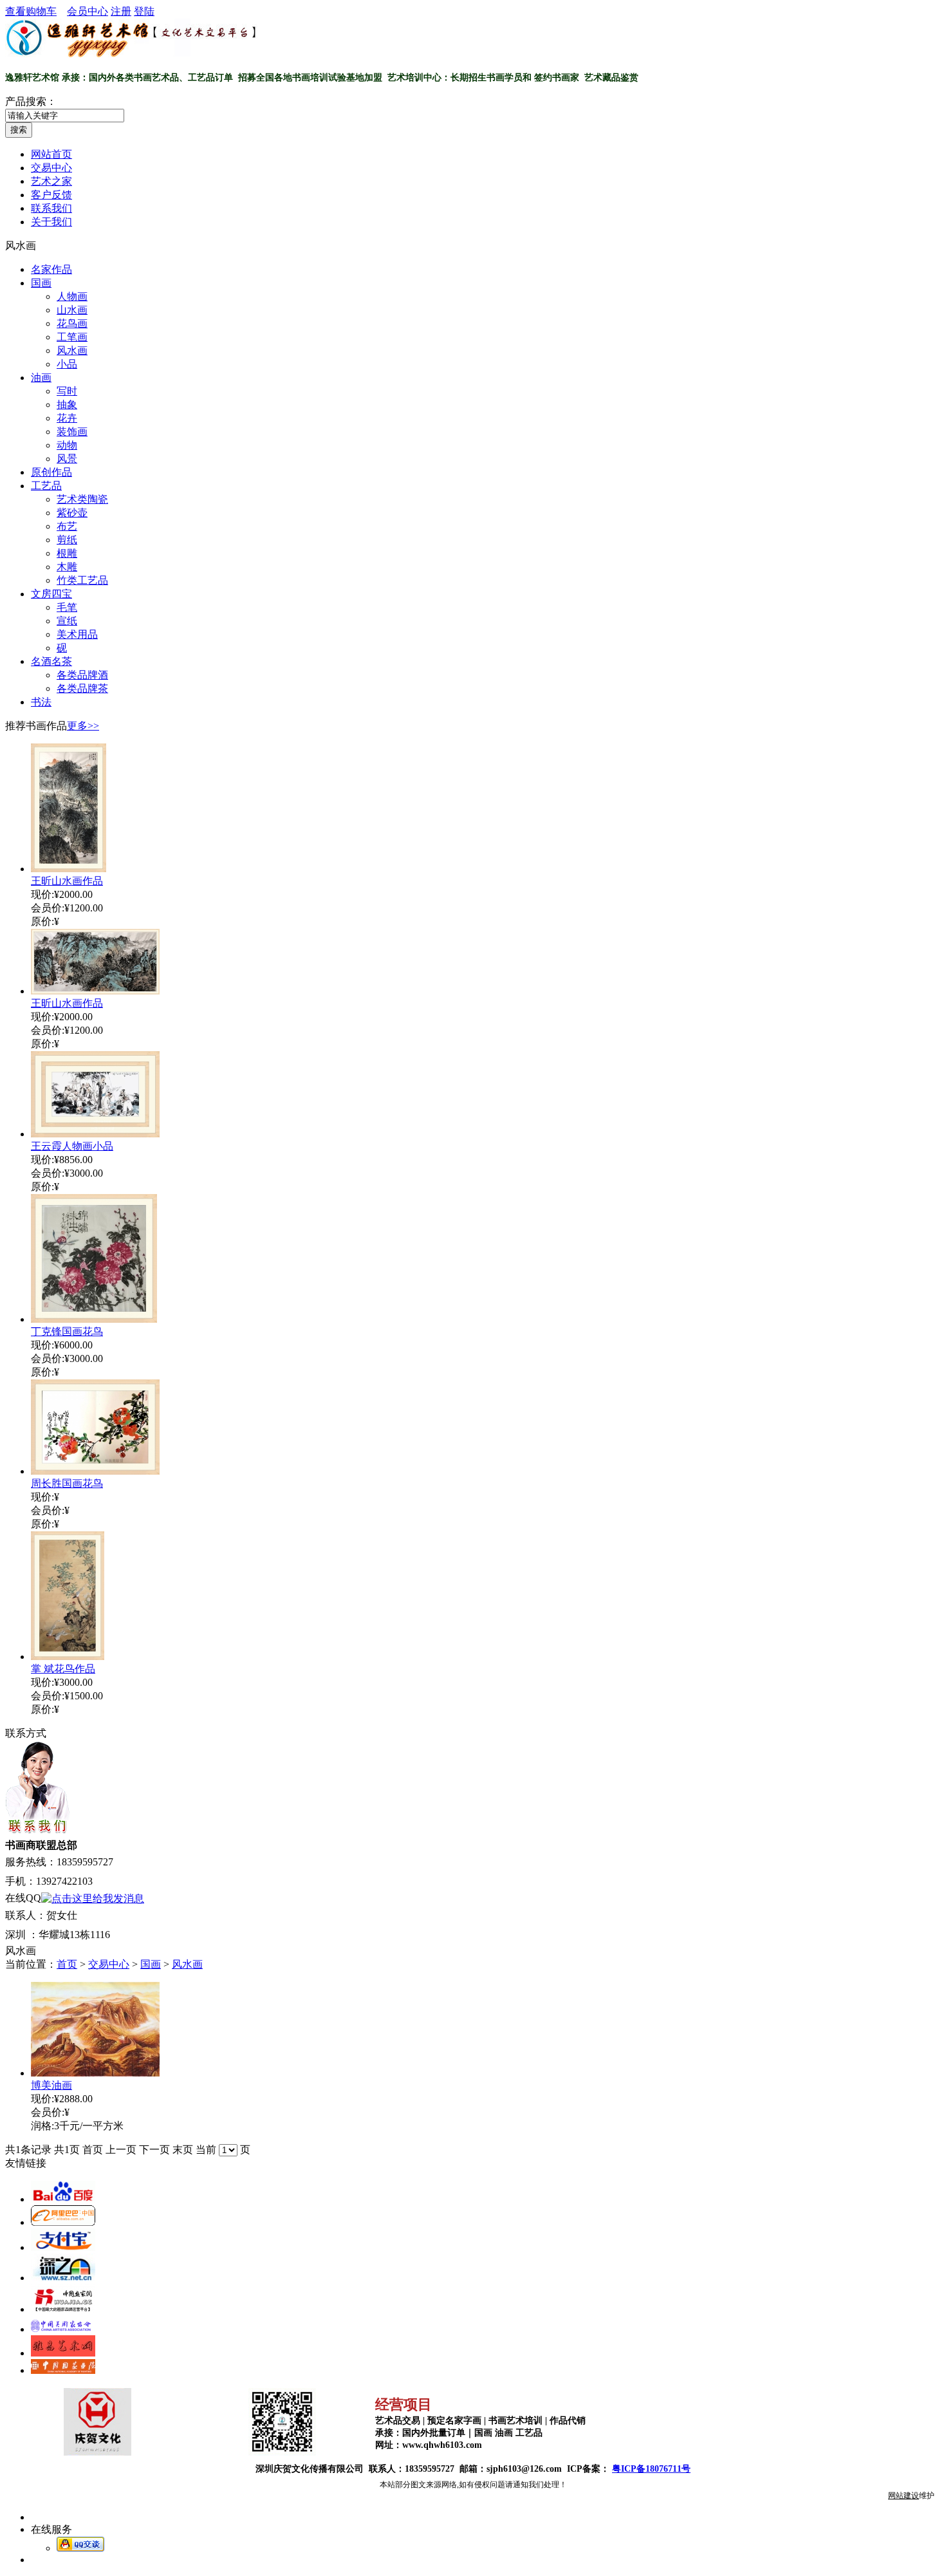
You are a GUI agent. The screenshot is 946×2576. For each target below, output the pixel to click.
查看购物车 (31, 11)
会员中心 (88, 11)
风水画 (72, 350)
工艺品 (46, 486)
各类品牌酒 (82, 675)
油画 (41, 378)
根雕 (67, 553)
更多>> (83, 726)
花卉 (67, 418)
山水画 (72, 310)
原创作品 (51, 472)
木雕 (67, 567)
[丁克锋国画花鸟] (94, 1319)
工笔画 (72, 337)
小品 (67, 364)
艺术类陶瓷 (82, 499)
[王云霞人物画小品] (95, 1134)
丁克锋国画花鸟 (67, 1331)
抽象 (67, 405)
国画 (41, 283)
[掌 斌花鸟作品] (68, 1657)
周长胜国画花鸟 (67, 1483)
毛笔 (67, 607)
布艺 (67, 526)
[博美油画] (95, 2073)
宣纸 (67, 621)
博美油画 (51, 2085)
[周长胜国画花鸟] (95, 1471)
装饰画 (72, 432)
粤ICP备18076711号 (651, 2469)
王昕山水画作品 (67, 881)
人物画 (72, 296)
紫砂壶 (72, 513)
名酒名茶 (51, 661)
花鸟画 (72, 323)
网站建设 (904, 2496)
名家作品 (51, 269)
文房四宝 (51, 594)
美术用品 (77, 634)
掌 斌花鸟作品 (63, 1669)
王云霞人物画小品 (72, 1146)
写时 (67, 391)
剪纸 (67, 540)
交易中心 (109, 1964)
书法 (41, 702)
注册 (121, 11)
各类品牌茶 (82, 688)
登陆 (144, 11)
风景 (67, 459)
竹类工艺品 (82, 580)
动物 (67, 445)
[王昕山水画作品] (69, 869)
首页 (67, 1964)
